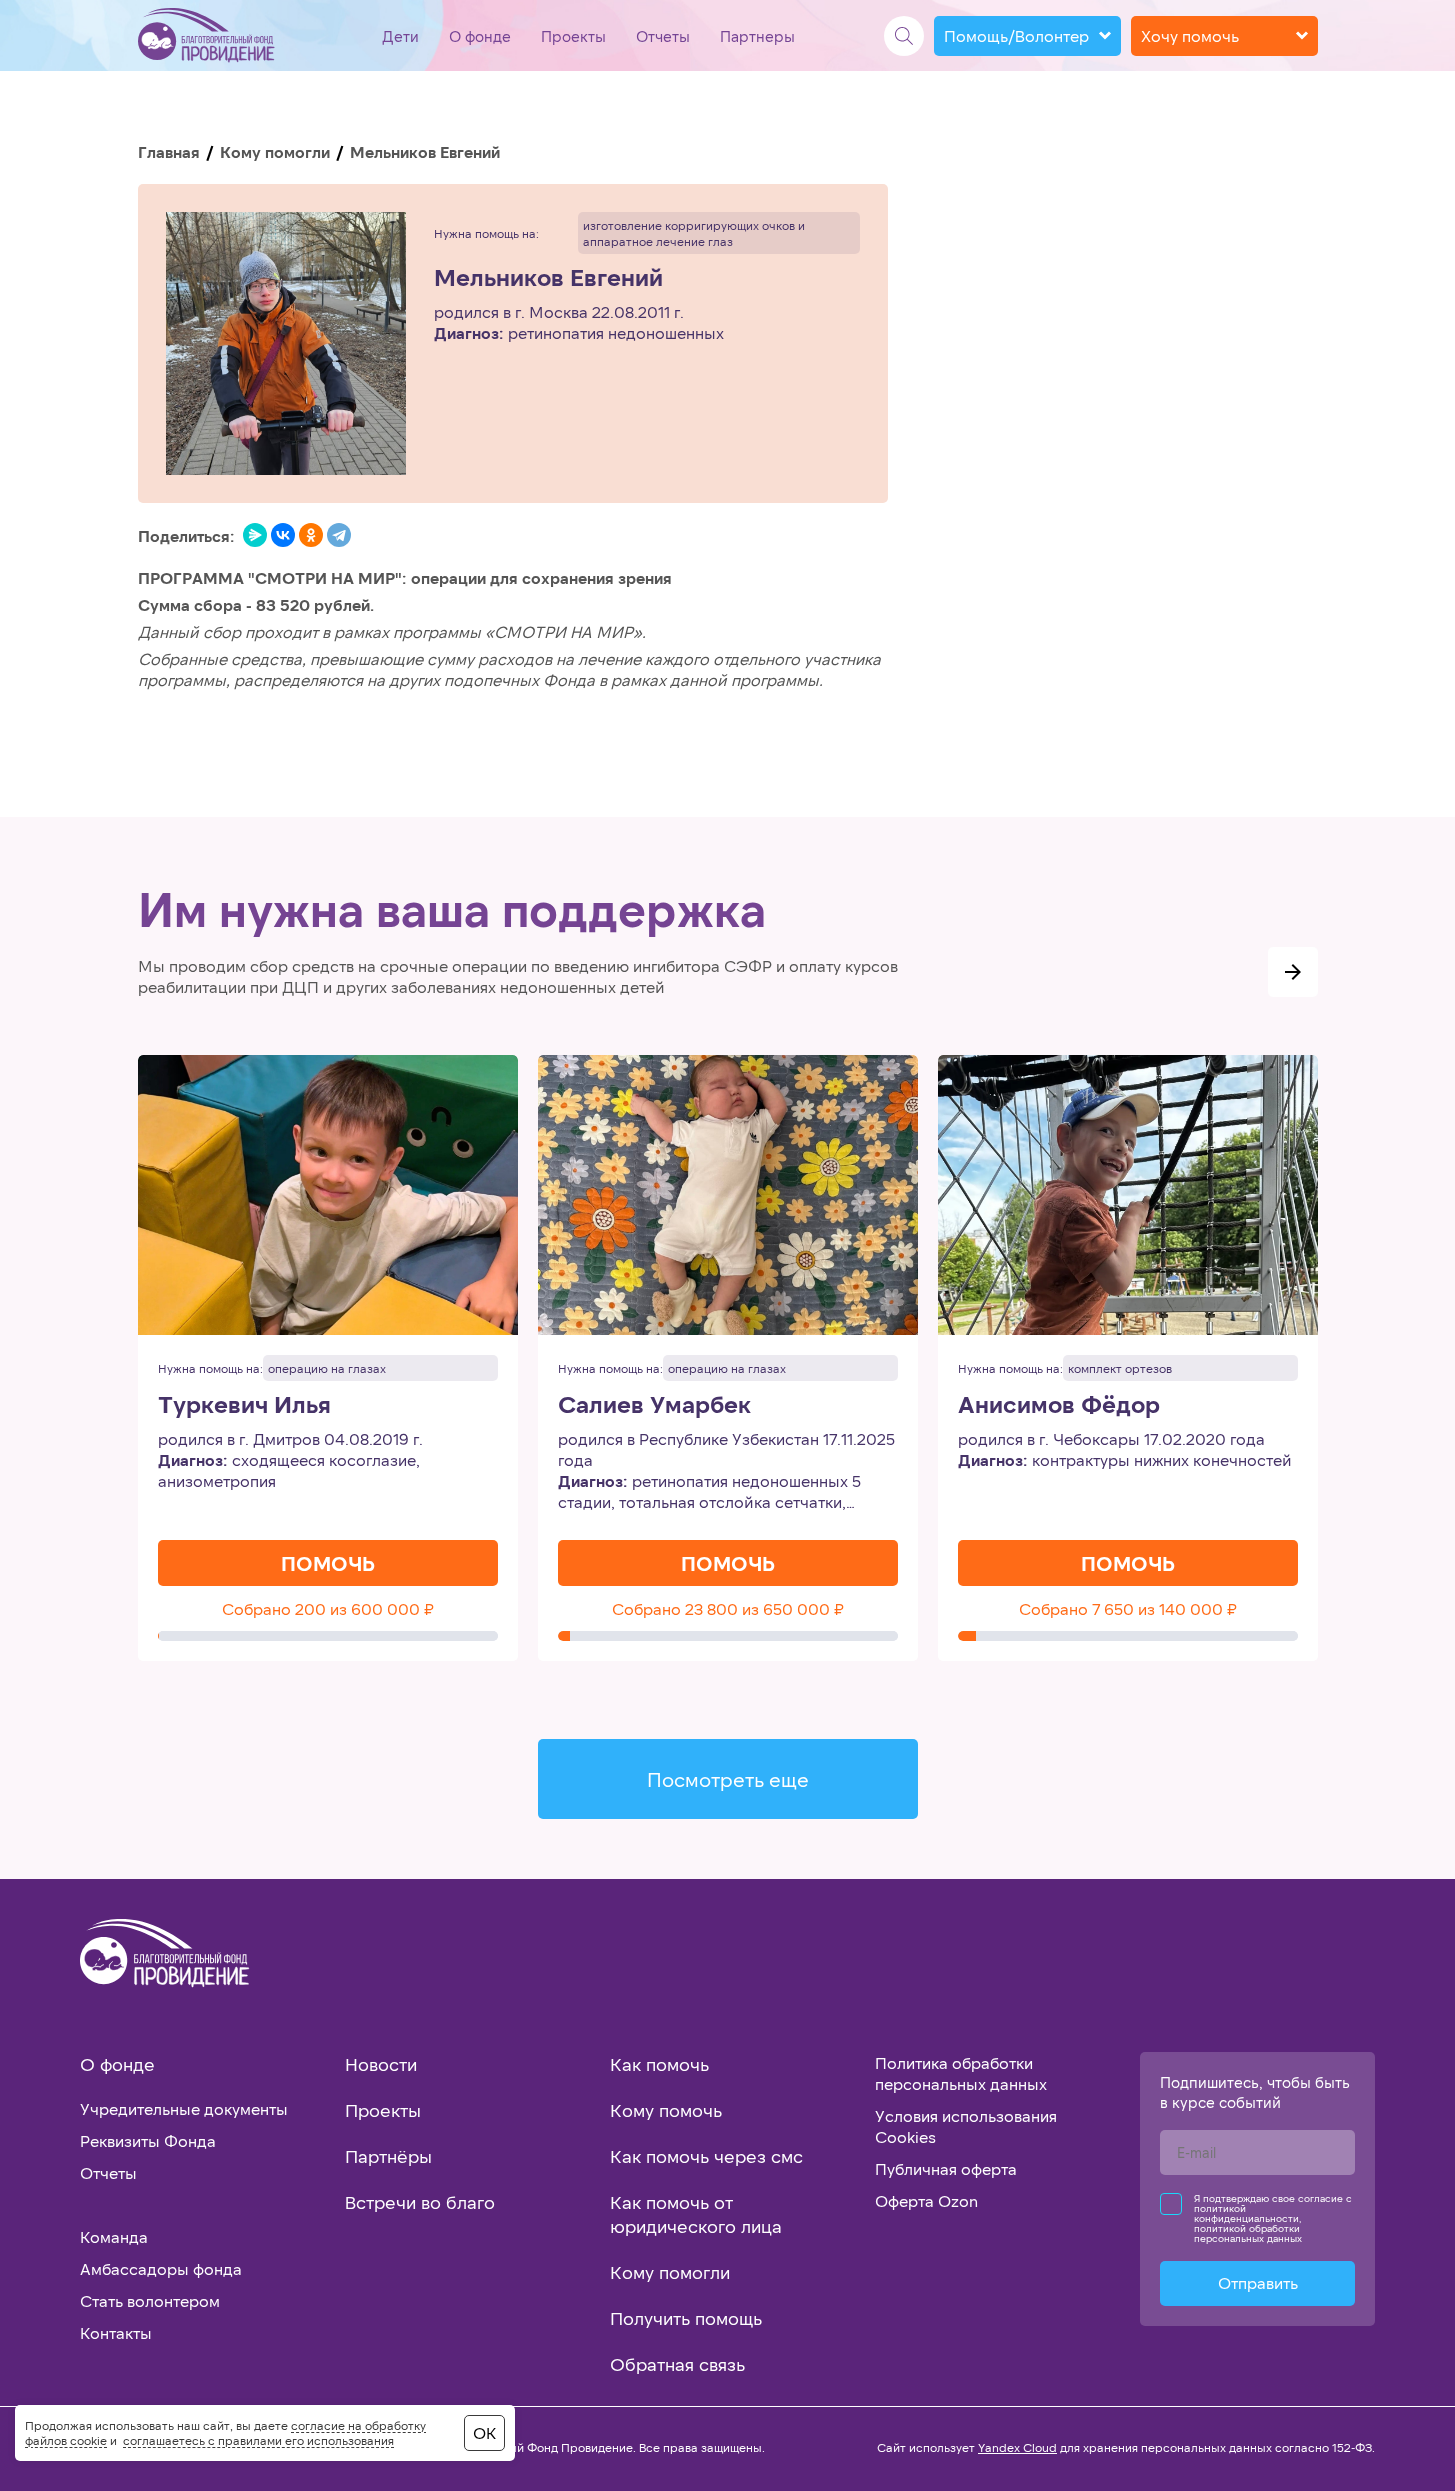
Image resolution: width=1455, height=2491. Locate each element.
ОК (484, 2432)
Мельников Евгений (548, 277)
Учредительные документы (184, 2108)
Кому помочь (666, 2110)
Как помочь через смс (706, 2156)
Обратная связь (677, 2364)
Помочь (328, 1563)
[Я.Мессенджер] (255, 535)
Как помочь (659, 2064)
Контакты (116, 2332)
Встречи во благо (420, 2202)
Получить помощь (686, 2318)
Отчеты (663, 36)
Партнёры (388, 2156)
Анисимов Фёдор (1059, 1404)
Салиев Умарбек (654, 1404)
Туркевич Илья (244, 1404)
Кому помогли (275, 151)
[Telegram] (339, 535)
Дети (400, 36)
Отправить (1258, 2282)
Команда (114, 2236)
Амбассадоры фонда (161, 2268)
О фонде (480, 36)
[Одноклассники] (311, 535)
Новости (381, 2064)
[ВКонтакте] (283, 535)
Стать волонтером (150, 2300)
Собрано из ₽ (328, 1608)
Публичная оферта (946, 2168)
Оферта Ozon (926, 2200)
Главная (169, 151)
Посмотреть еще (728, 1779)
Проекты (573, 36)
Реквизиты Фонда (148, 2140)
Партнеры (757, 36)
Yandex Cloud (1017, 2447)
